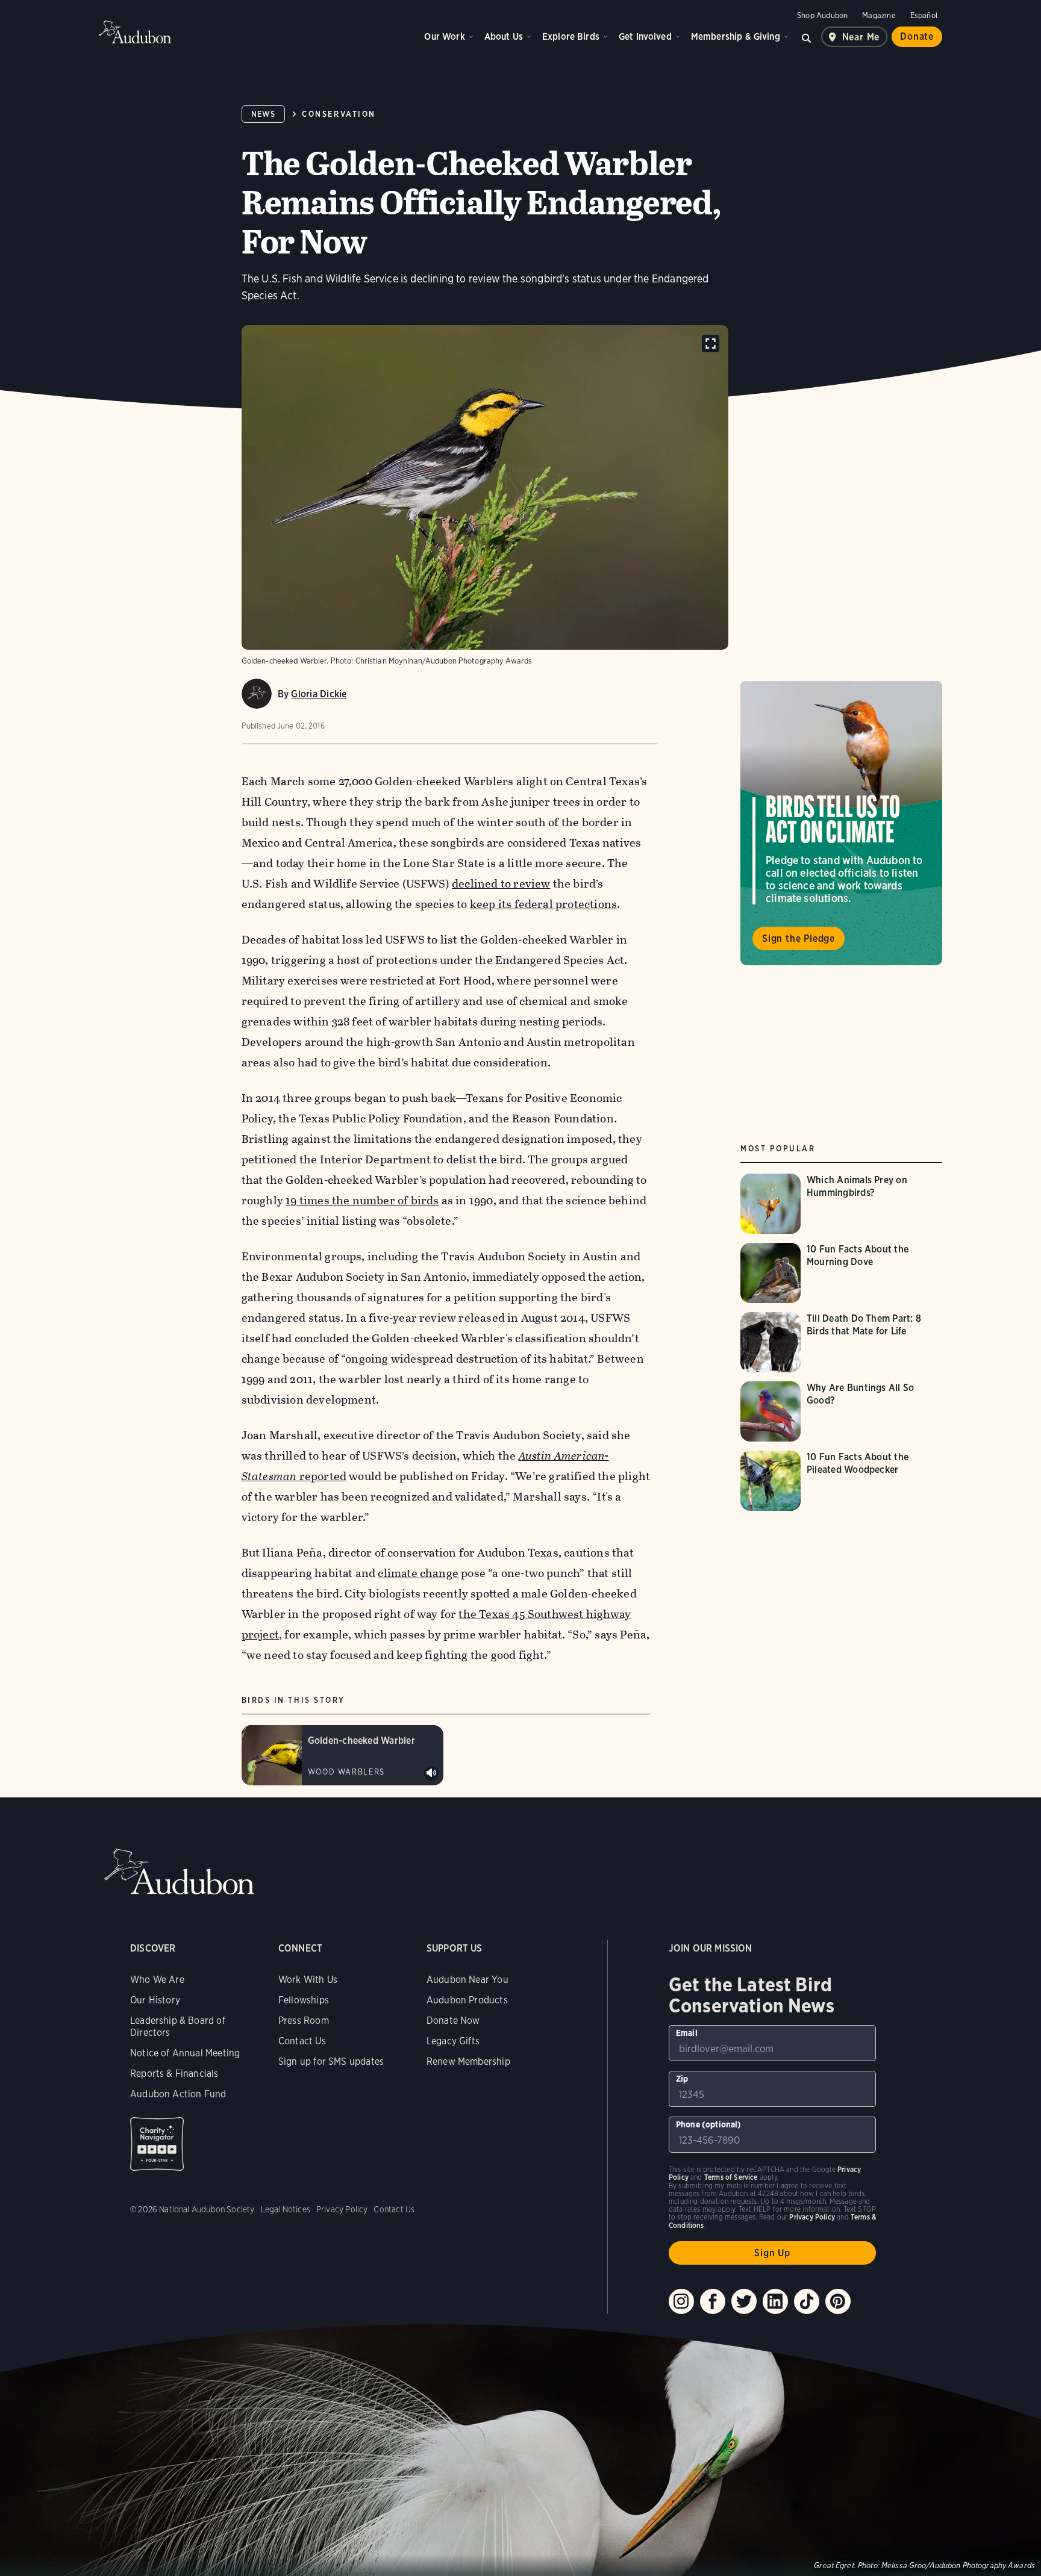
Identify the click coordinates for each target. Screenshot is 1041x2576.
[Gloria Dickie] (257, 694)
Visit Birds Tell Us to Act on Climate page (841, 823)
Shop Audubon (822, 15)
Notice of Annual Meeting (185, 2053)
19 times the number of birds (362, 1200)
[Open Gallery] (711, 344)
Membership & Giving (736, 36)
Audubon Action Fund (178, 2094)
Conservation (339, 114)
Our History (155, 2000)
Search (807, 37)
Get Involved (645, 36)
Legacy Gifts (453, 2041)
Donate (917, 36)
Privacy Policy (342, 2209)
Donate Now (453, 2021)
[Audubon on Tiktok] (807, 2301)
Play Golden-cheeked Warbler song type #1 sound (431, 1773)
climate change (418, 1573)
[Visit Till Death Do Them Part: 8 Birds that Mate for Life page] (841, 1342)
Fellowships (304, 2000)
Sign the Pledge (799, 938)
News (264, 114)
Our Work (444, 36)
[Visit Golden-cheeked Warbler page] (342, 1755)
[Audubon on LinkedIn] (775, 2301)
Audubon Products (467, 2000)
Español (924, 15)
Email (687, 2033)
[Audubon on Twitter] (744, 2301)
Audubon (135, 32)
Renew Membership (468, 2061)
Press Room (304, 2021)
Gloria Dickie (319, 694)
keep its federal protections (543, 904)
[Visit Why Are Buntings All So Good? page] (841, 1411)
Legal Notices (286, 2209)
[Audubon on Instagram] (681, 2301)
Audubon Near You (467, 1980)
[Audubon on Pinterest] (838, 2301)
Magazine (879, 15)
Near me (861, 37)
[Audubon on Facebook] (713, 2301)
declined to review (501, 884)
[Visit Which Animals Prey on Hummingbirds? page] (841, 1204)
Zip (682, 2079)
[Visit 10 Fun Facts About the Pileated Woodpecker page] (841, 1481)
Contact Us (302, 2041)
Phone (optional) (709, 2124)
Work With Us (308, 1980)
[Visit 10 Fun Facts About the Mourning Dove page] (841, 1273)
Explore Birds (571, 36)
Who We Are (157, 1980)
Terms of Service (731, 2177)
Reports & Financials (174, 2074)
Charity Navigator (157, 2144)
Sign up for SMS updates (331, 2061)
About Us (504, 36)
